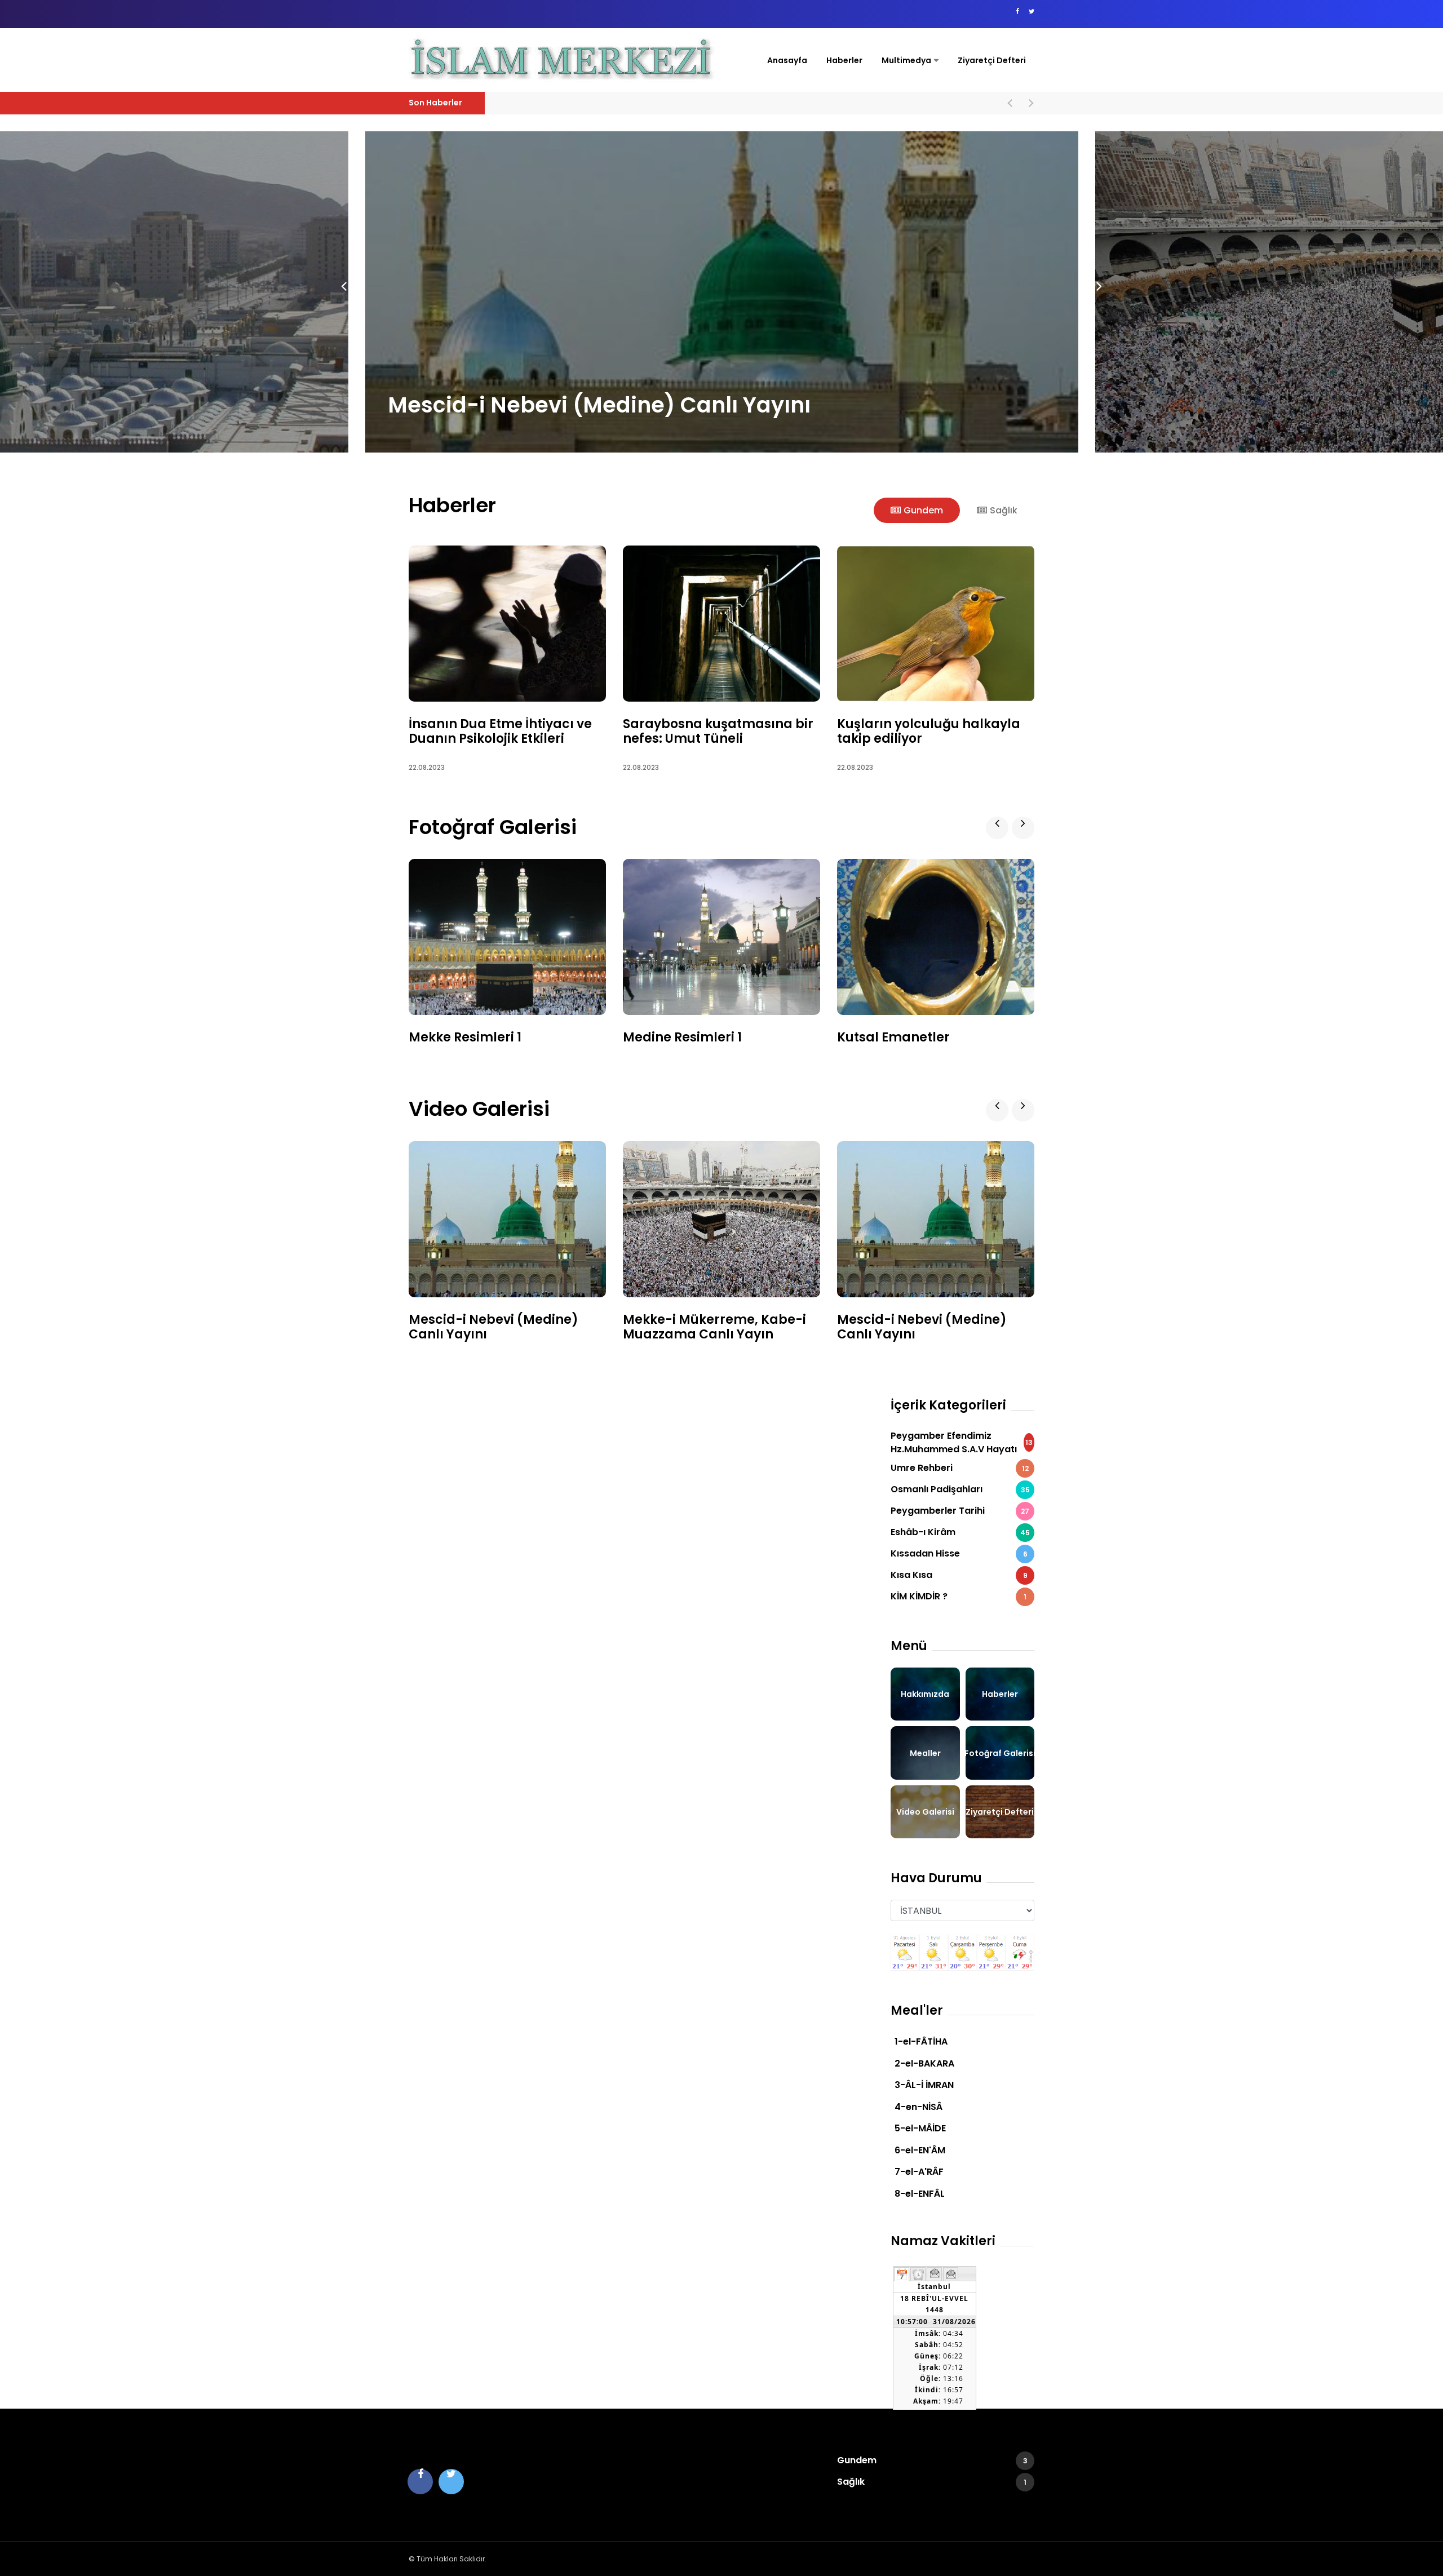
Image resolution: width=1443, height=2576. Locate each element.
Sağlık (932, 2482)
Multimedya (906, 60)
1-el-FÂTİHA (921, 2041)
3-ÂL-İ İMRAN (924, 2085)
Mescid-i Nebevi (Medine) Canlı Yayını (585, 103)
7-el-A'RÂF (919, 2172)
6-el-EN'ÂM (920, 2150)
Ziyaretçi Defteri (992, 60)
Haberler (844, 60)
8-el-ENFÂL (920, 2194)
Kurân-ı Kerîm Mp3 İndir (1250, 371)
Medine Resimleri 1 (682, 1037)
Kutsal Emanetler (893, 1037)
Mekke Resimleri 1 (465, 1037)
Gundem (932, 2460)
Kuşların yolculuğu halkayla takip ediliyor (929, 731)
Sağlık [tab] (1004, 510)
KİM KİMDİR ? (959, 1596)
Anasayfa (787, 60)
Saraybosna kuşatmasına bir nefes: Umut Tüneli (718, 731)
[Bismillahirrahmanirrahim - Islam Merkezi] (565, 60)
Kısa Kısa (959, 1575)
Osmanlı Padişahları (960, 1489)
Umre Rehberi (960, 1468)
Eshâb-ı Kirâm (960, 1532)
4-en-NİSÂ (919, 2107)
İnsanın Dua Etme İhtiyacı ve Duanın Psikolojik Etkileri (500, 731)
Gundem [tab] (923, 510)
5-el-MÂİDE (920, 2128)
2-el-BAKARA (924, 2063)
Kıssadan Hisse (959, 1553)
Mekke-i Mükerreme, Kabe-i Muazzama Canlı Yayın (670, 405)
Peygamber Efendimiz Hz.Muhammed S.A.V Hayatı (962, 1442)
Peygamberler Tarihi (960, 1511)
